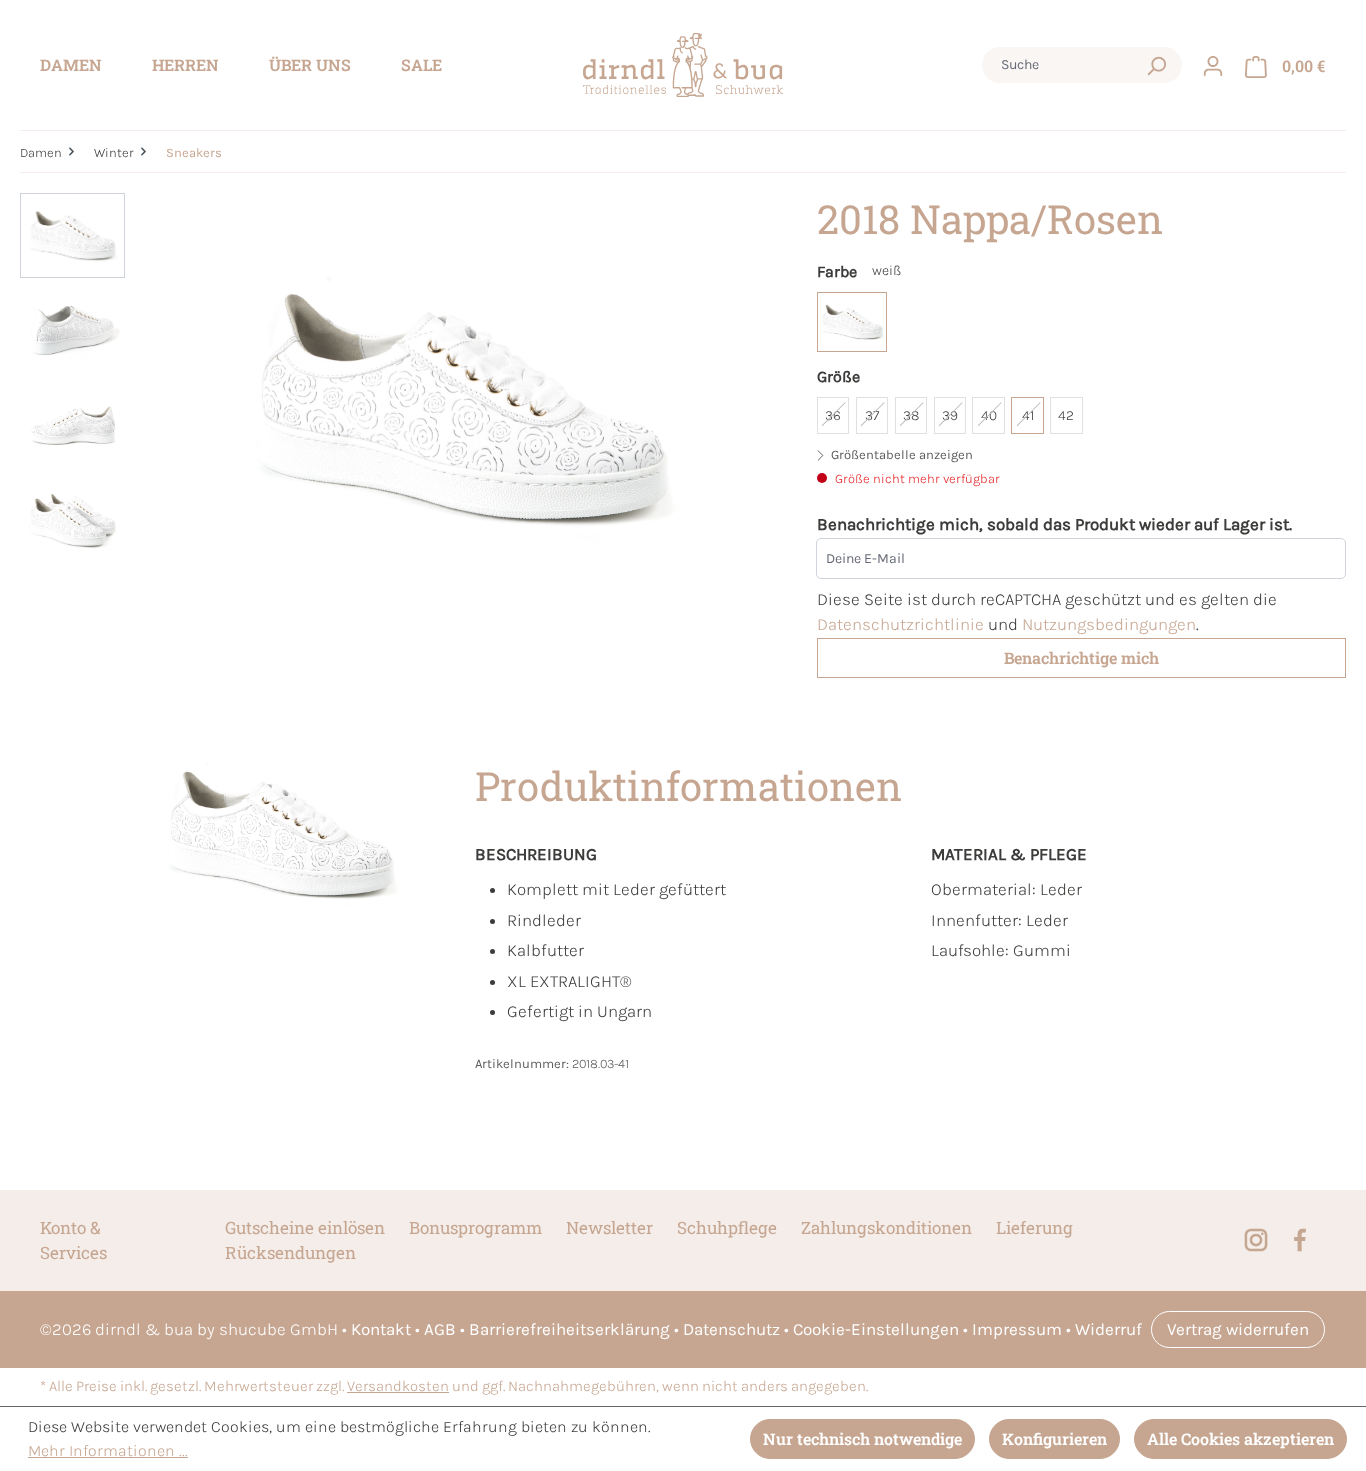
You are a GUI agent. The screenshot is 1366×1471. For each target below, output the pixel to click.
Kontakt (381, 1329)
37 (872, 415)
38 (911, 415)
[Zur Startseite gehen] (683, 65)
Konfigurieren (1054, 1438)
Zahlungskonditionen (886, 1227)
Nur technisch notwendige (862, 1438)
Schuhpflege (727, 1227)
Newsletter (609, 1227)
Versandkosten (398, 1386)
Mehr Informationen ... (108, 1450)
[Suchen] (1156, 65)
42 (1066, 415)
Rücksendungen (290, 1252)
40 (989, 415)
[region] (398, 408)
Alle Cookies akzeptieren (1240, 1438)
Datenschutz (731, 1329)
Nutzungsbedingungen (1109, 624)
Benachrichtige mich (1081, 657)
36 (833, 415)
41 (1028, 415)
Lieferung (1034, 1227)
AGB (440, 1329)
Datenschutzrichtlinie (900, 624)
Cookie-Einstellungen (876, 1329)
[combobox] (1063, 65)
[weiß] (852, 322)
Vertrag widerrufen (1238, 1329)
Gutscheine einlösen (305, 1227)
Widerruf (1108, 1329)
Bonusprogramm (475, 1227)
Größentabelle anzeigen (900, 454)
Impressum (1017, 1329)
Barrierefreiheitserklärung (569, 1329)
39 (950, 415)
